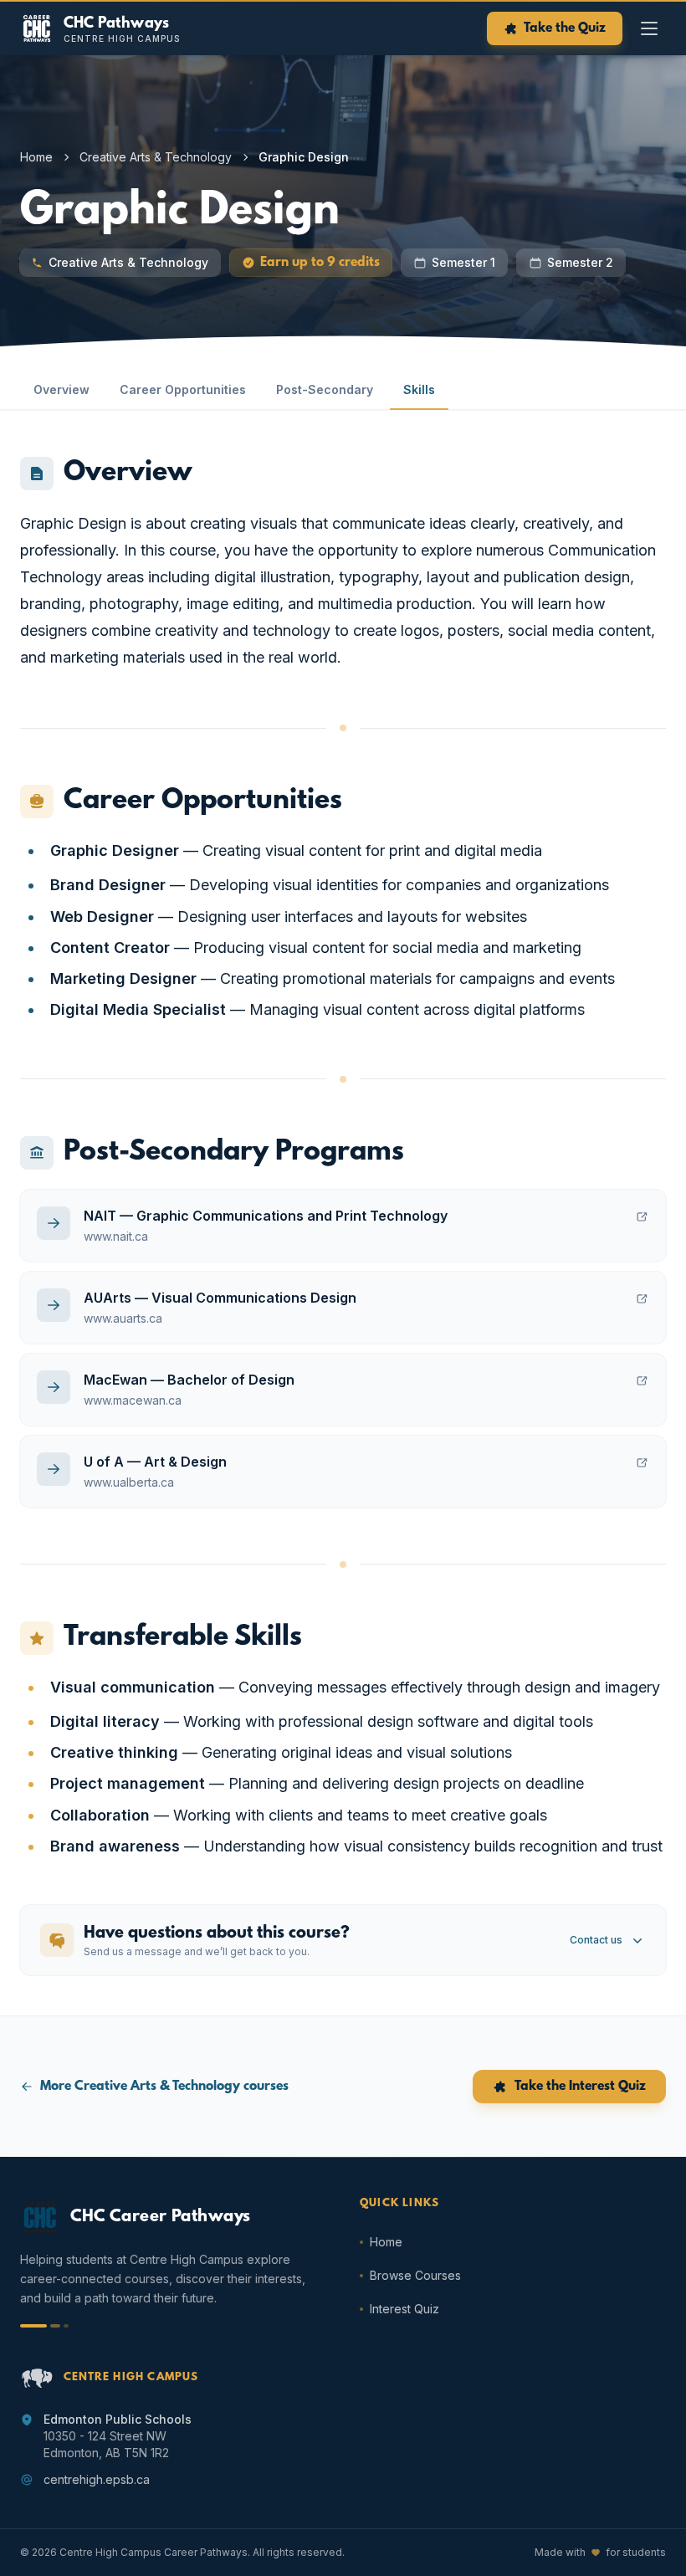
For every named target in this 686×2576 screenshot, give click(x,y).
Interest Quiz (404, 2309)
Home (36, 157)
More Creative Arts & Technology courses (164, 2087)
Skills (419, 389)
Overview (61, 389)
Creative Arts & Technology (156, 157)
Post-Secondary (325, 389)
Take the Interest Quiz (580, 2087)
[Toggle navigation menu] (649, 28)
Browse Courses (415, 2275)
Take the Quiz (565, 28)
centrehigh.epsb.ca (97, 2479)
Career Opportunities (183, 389)
